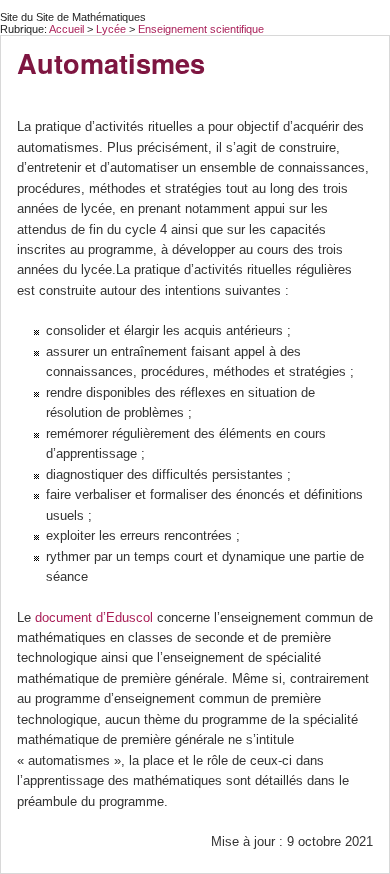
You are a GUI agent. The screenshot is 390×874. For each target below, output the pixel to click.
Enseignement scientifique (201, 29)
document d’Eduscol (94, 617)
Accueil (66, 29)
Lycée (112, 29)
